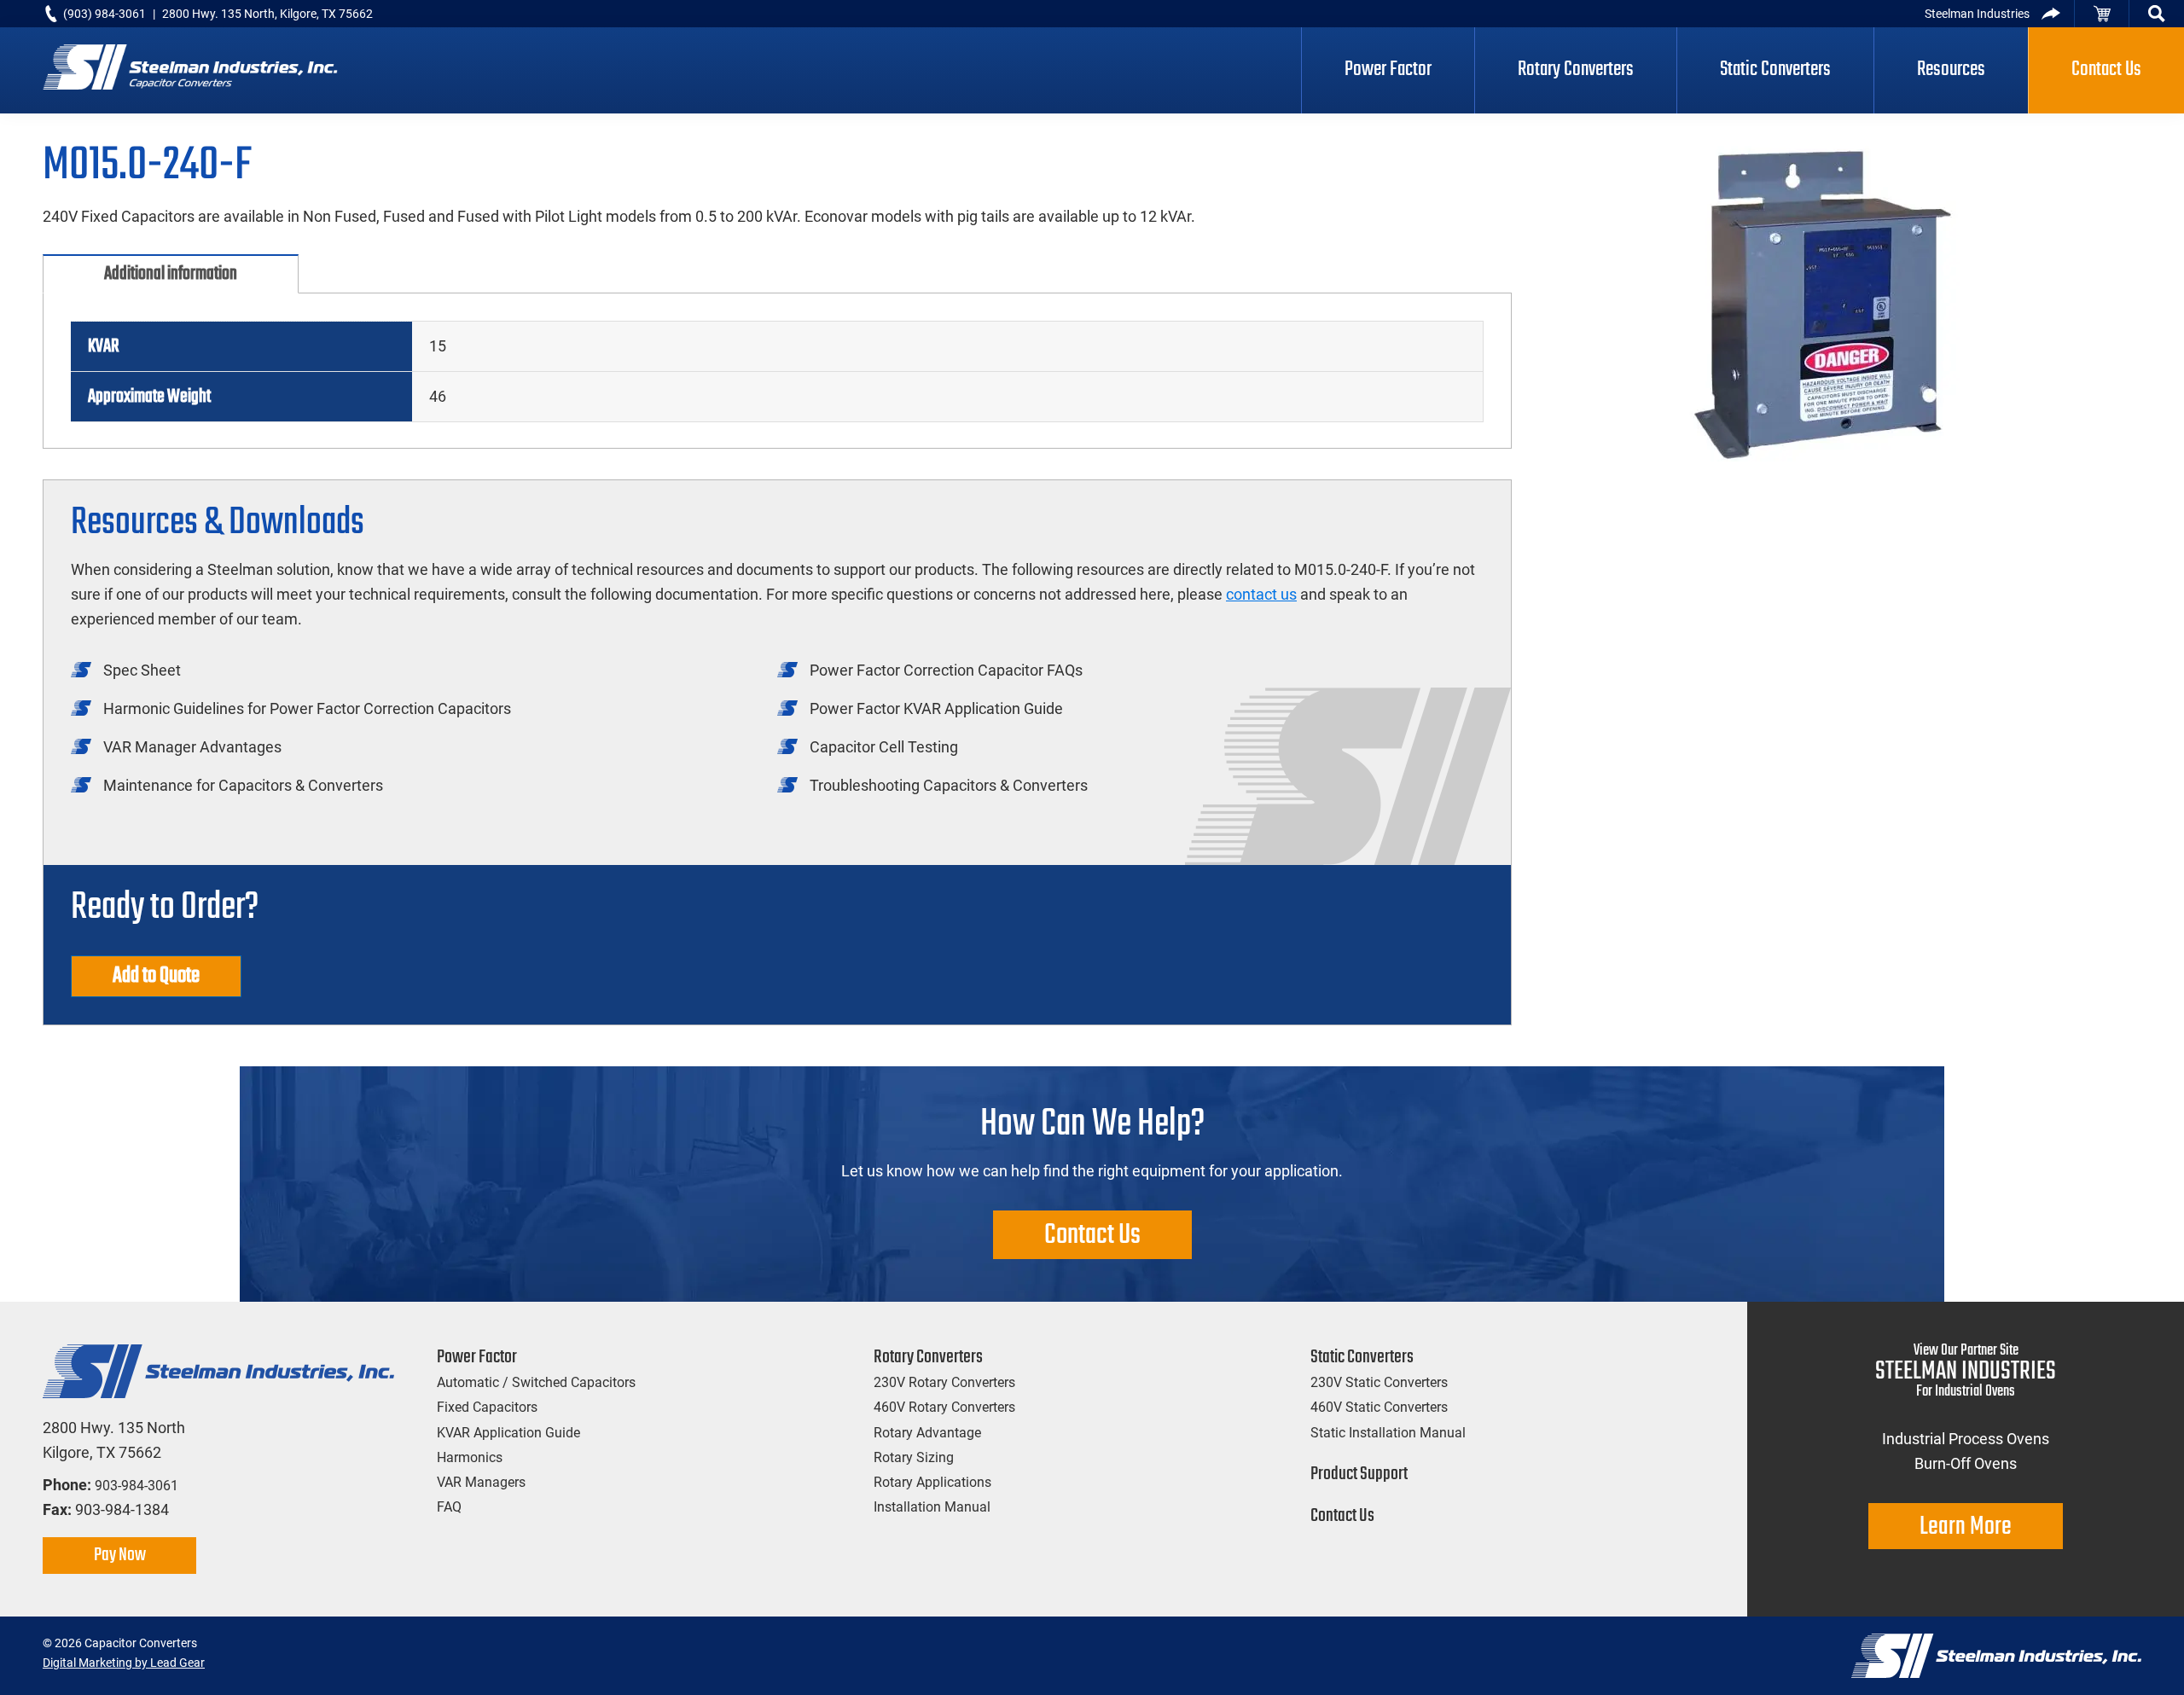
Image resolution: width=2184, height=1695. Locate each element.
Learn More (1966, 1527)
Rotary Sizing (914, 1457)
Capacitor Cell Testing (884, 747)
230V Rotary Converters (944, 1382)
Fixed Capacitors (487, 1407)
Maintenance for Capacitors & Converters (243, 785)
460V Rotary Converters (944, 1407)
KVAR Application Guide (508, 1433)
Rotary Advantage (927, 1433)
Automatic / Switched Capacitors (536, 1382)
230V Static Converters (1379, 1382)
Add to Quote (156, 976)
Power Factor (477, 1357)
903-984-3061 (136, 1486)
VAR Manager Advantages (192, 747)
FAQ (449, 1507)
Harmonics (470, 1457)
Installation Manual (932, 1507)
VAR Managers (481, 1482)
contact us (1261, 594)
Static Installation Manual (1388, 1433)
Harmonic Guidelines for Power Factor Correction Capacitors (307, 708)
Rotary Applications (932, 1482)
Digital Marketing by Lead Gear (124, 1663)
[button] (2157, 14)
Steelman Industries (1977, 14)
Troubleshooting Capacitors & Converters (949, 785)
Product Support (1359, 1474)
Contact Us (1092, 1236)
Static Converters (1362, 1357)
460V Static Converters (1379, 1407)
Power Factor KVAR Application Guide (936, 708)
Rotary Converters (928, 1357)
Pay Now (120, 1555)
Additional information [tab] (171, 274)
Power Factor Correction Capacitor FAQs (946, 670)
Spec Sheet (142, 670)
